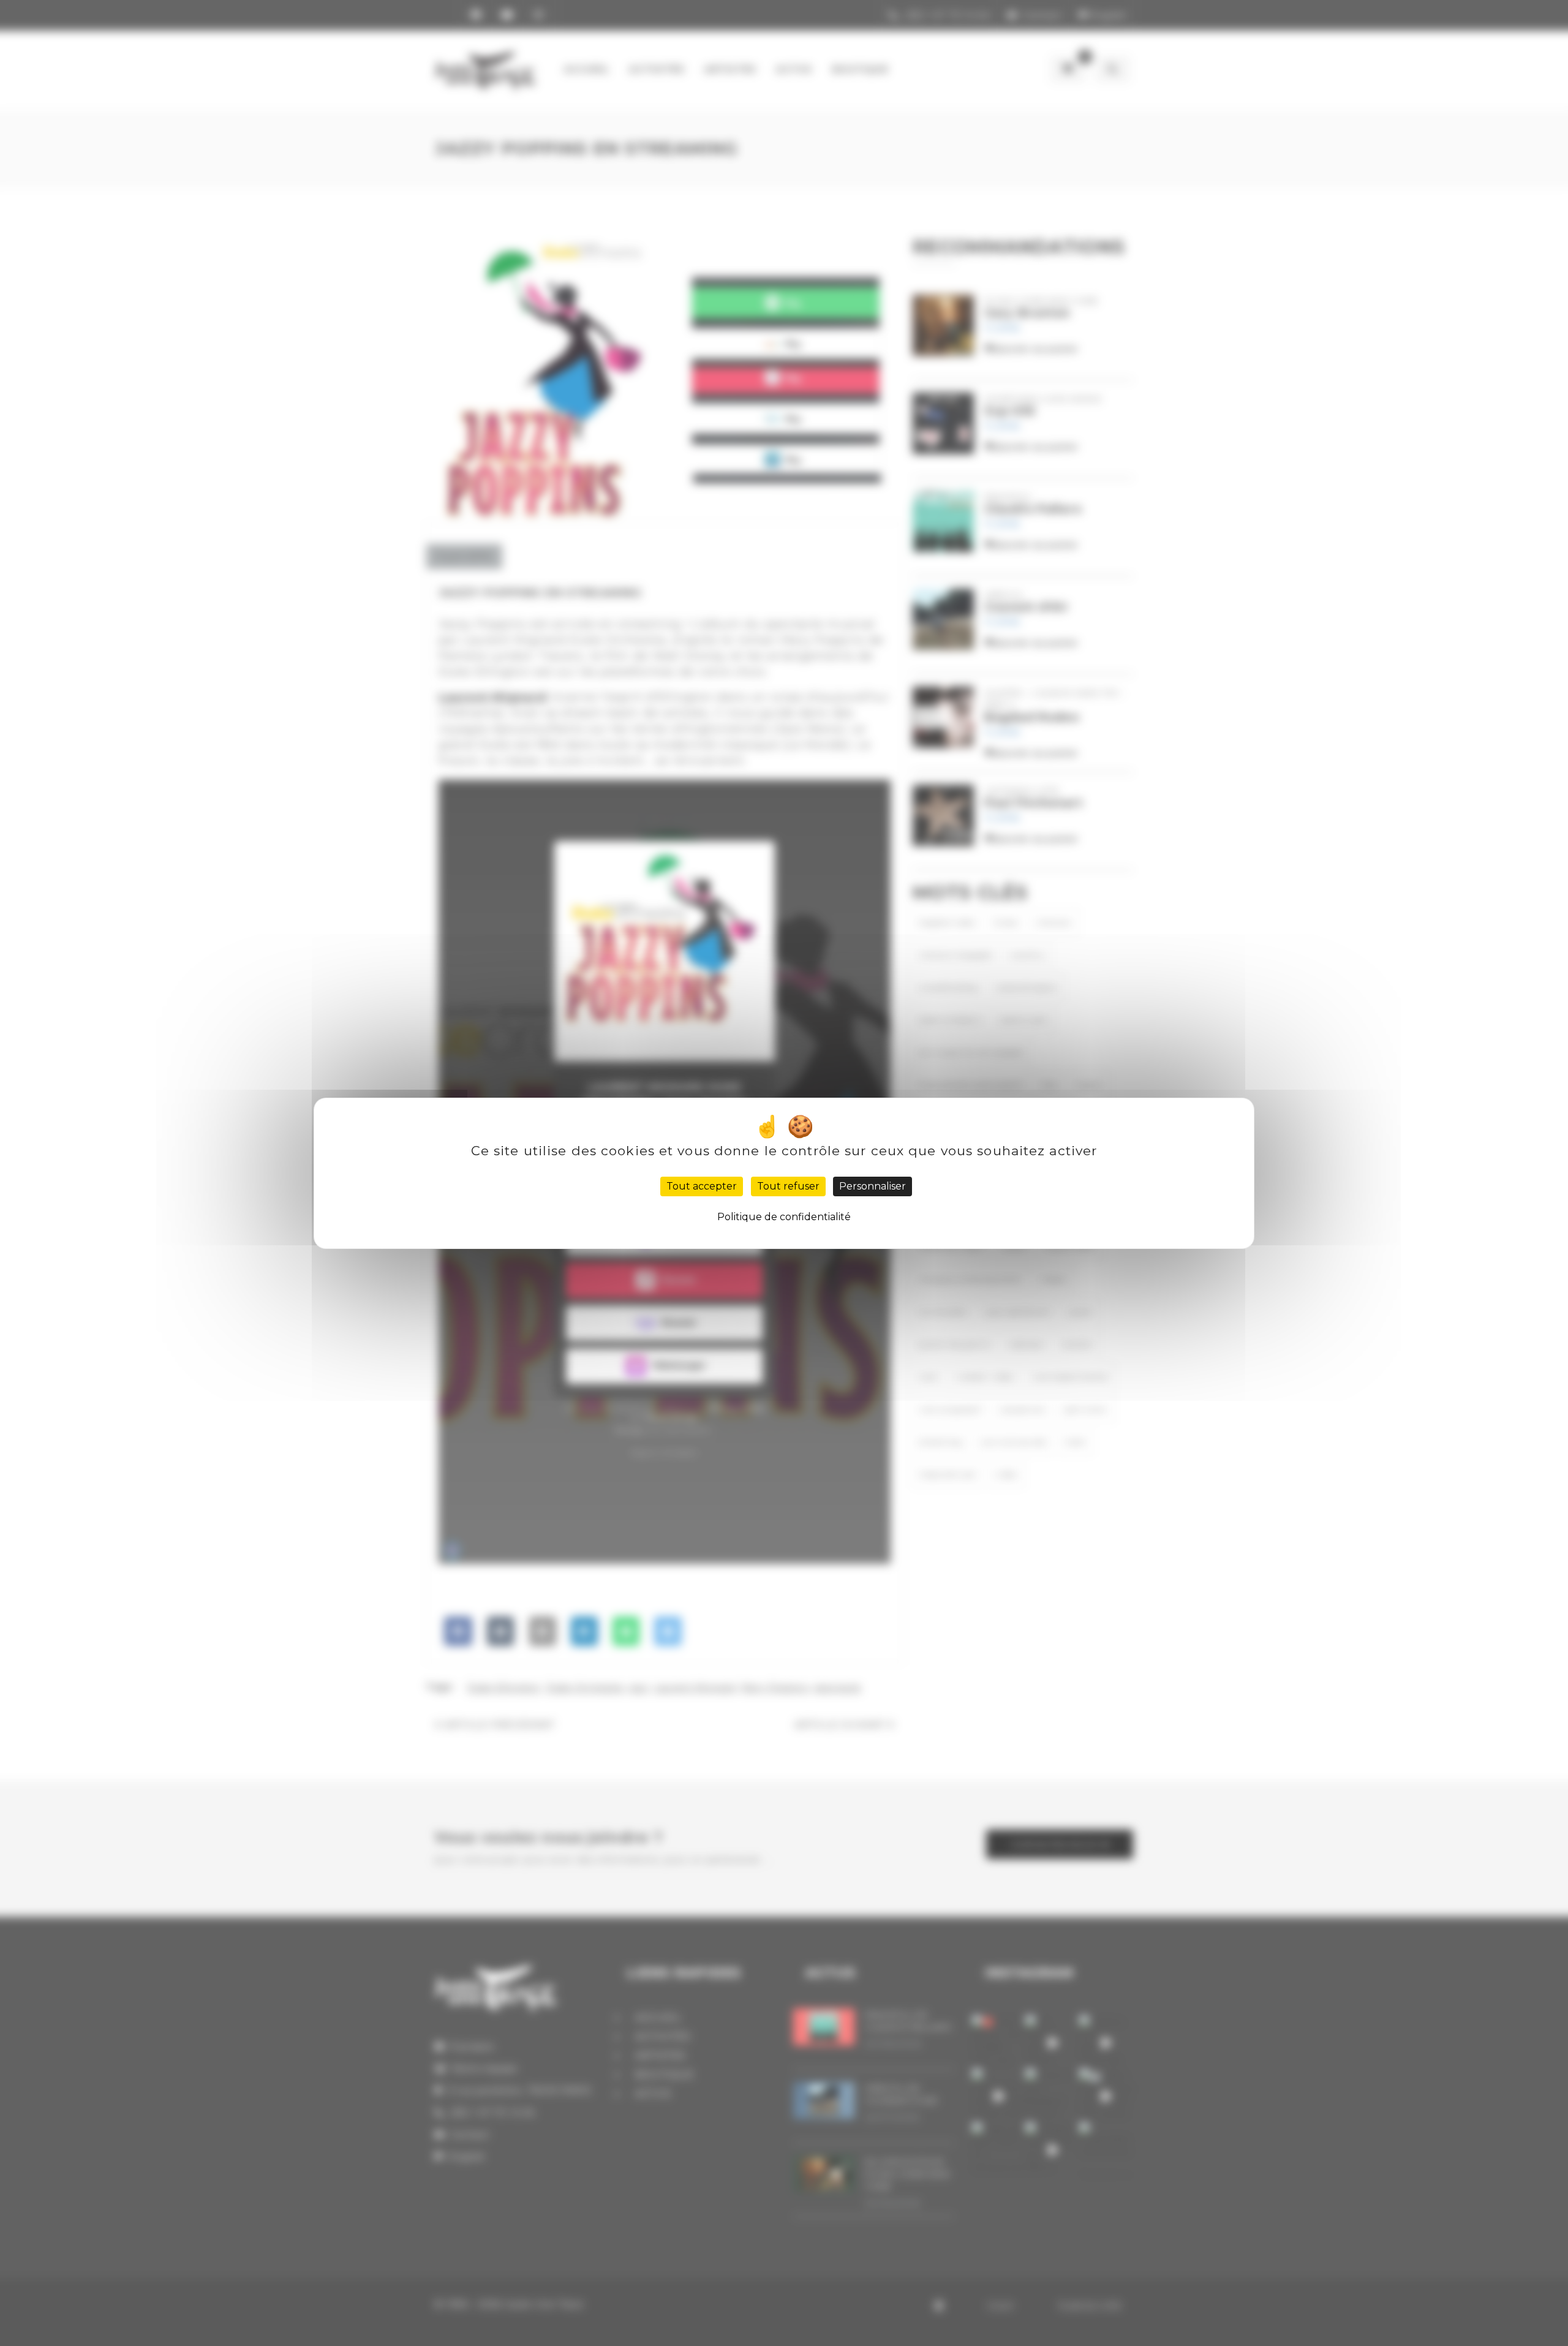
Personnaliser (873, 1186)
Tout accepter (702, 1186)
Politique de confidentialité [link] (784, 1217)
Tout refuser (788, 1186)
